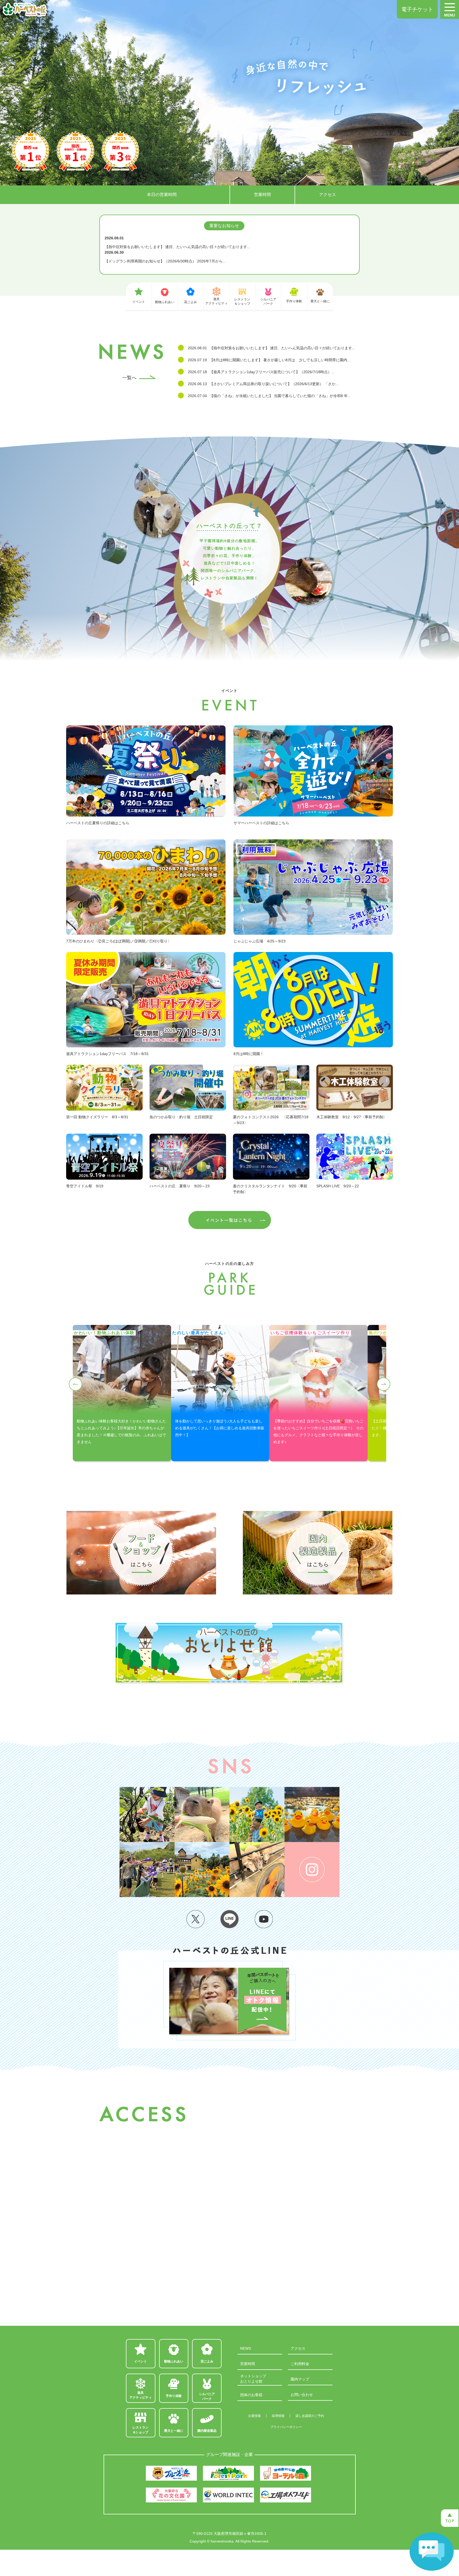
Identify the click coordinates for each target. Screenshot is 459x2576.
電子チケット (417, 9)
